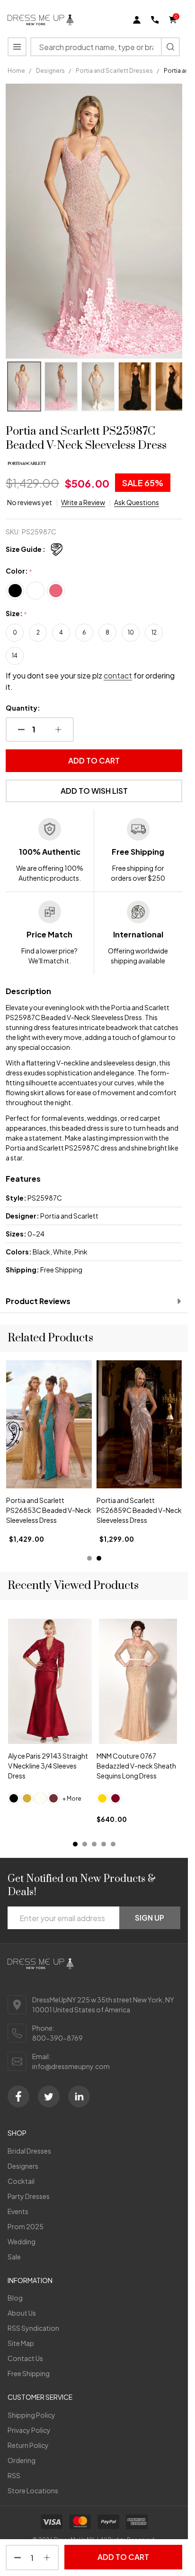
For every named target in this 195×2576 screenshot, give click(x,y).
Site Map (21, 2343)
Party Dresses (29, 2196)
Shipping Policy (31, 2415)
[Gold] (27, 1798)
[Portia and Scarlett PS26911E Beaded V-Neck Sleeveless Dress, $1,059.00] (139, 1424)
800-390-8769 (58, 2038)
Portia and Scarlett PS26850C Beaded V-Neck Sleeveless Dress (41, 1510)
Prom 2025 (26, 2226)
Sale (14, 2257)
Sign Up (150, 1918)
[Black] (14, 1798)
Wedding (22, 2241)
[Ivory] (40, 1798)
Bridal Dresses (29, 2151)
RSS (14, 2475)
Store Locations (33, 2490)
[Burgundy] (115, 1798)
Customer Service (40, 2397)
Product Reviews (38, 1301)
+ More (72, 1798)
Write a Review (83, 502)
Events (18, 2211)
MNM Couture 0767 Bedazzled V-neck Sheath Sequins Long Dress (136, 1765)
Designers (23, 2166)
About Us (22, 2313)
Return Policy (28, 2445)
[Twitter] (49, 2096)
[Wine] (53, 1798)
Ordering (22, 2460)
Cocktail (21, 2181)
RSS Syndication (33, 2328)
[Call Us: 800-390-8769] (155, 20)
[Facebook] (18, 2096)
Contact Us (25, 2358)
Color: (19, 571)
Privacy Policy (29, 2430)
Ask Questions (137, 502)
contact (118, 675)
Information (30, 2280)
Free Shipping (29, 2373)
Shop (17, 2133)
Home (16, 71)
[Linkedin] (79, 2096)
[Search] (170, 47)
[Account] (137, 20)
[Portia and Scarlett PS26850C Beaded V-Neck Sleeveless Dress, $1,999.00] (49, 1424)
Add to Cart (94, 760)
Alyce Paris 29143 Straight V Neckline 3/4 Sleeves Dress (48, 1765)
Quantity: (23, 708)
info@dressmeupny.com (71, 2066)
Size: (17, 614)
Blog (15, 2298)
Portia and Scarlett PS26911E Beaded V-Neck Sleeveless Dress (137, 1510)
